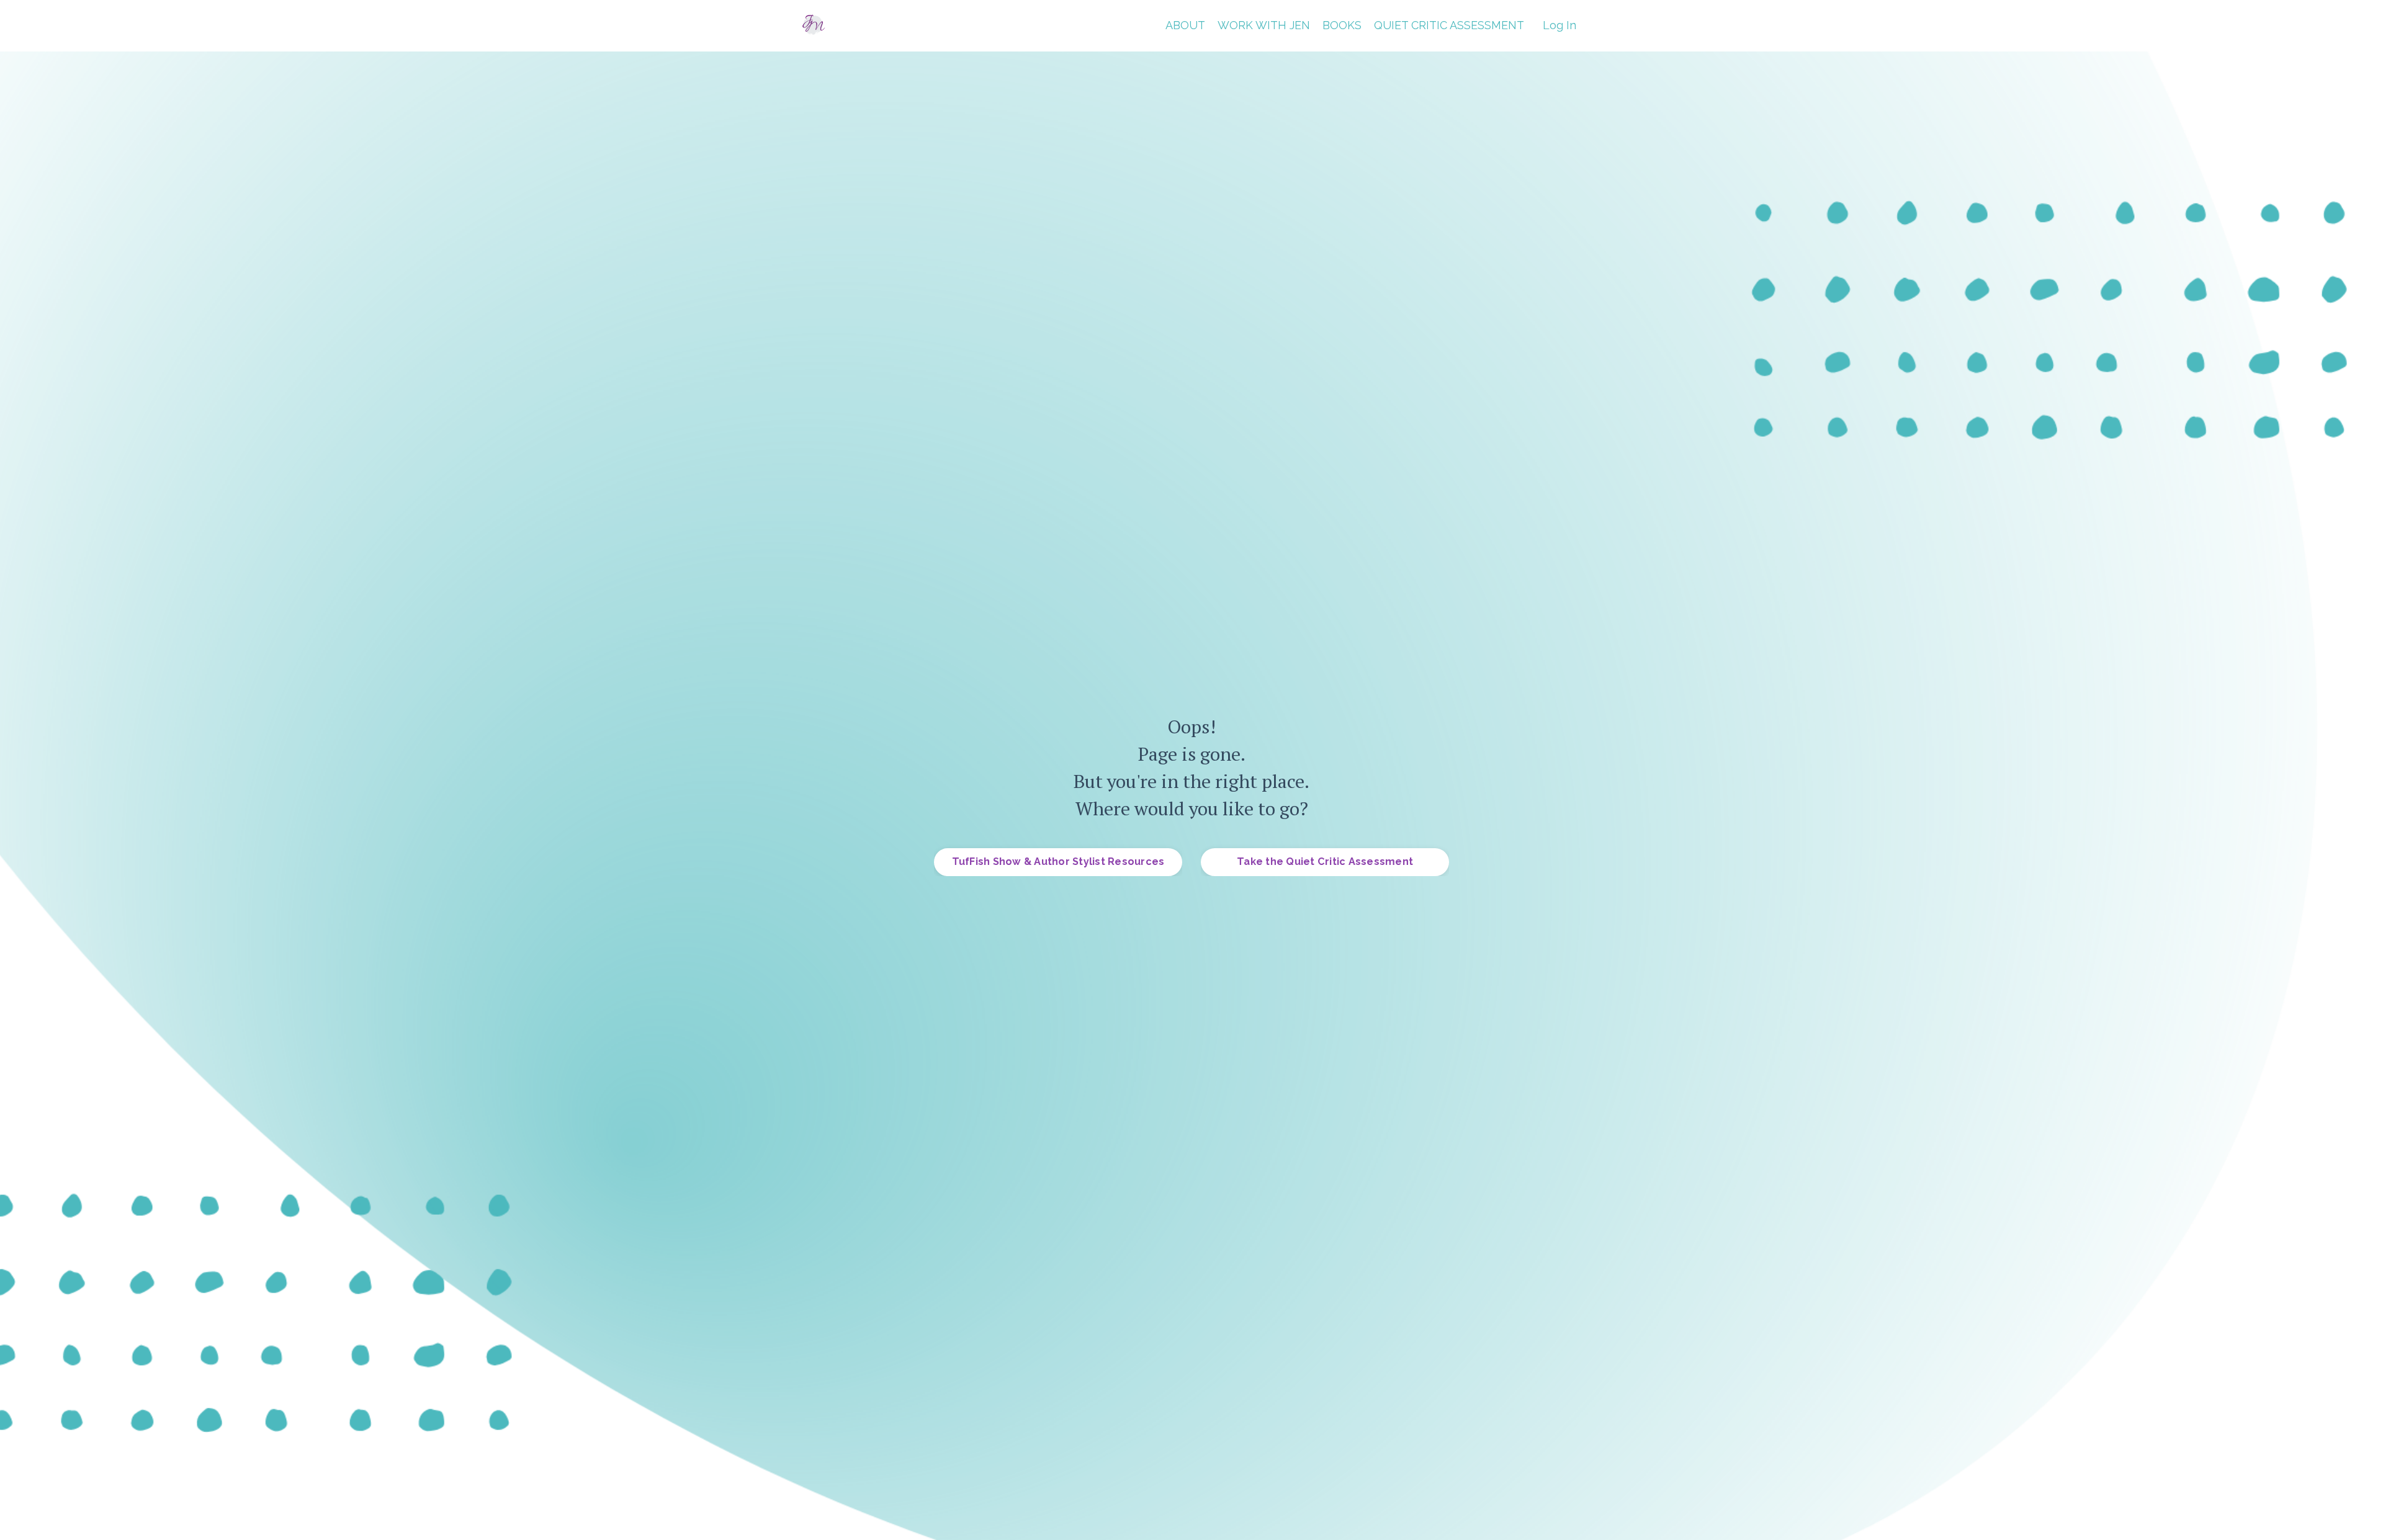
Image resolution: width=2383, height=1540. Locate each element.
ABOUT (1185, 25)
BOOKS (1342, 25)
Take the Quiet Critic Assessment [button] (1325, 862)
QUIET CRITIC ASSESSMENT (1449, 25)
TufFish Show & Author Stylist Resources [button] (1058, 862)
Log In (1559, 25)
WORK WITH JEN (1264, 25)
